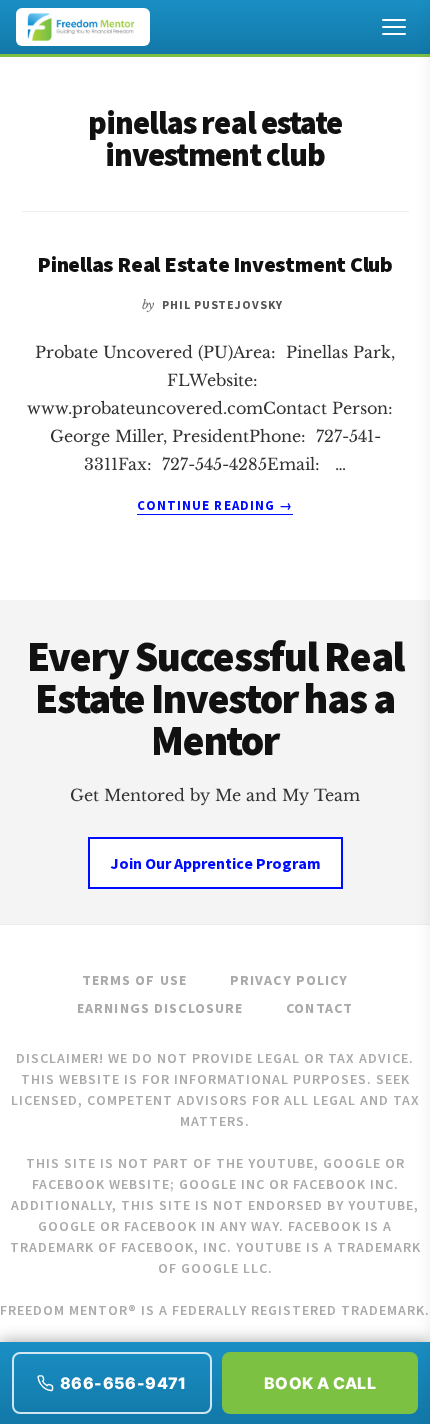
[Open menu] (394, 27)
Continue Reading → (215, 506)
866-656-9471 (123, 1383)
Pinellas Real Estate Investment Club (215, 264)
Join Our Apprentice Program (215, 863)
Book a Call (320, 1383)
